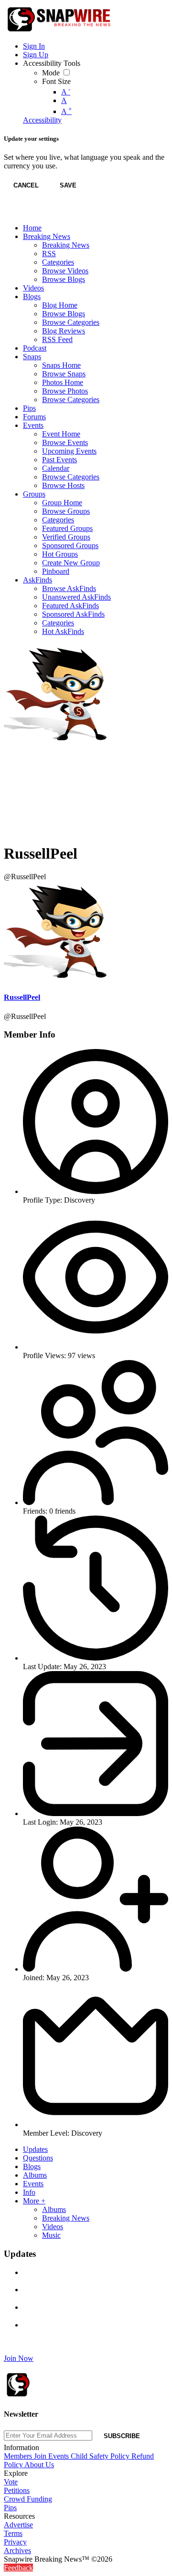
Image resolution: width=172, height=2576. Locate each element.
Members (19, 2456)
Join (41, 2456)
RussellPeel (22, 997)
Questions (38, 2158)
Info (29, 2192)
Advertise (18, 2525)
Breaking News (66, 2218)
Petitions (17, 2490)
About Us (39, 2465)
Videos (53, 2227)
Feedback (18, 2568)
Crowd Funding (28, 2499)
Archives (17, 2550)
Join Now (19, 2358)
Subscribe (122, 2436)
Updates (35, 2149)
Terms (13, 2533)
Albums (35, 2175)
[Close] (13, 212)
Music (51, 2235)
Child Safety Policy (101, 2456)
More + (34, 2201)
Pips (10, 2508)
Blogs (32, 2166)
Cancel (26, 185)
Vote (11, 2482)
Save (68, 185)
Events (33, 2184)
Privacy (15, 2542)
